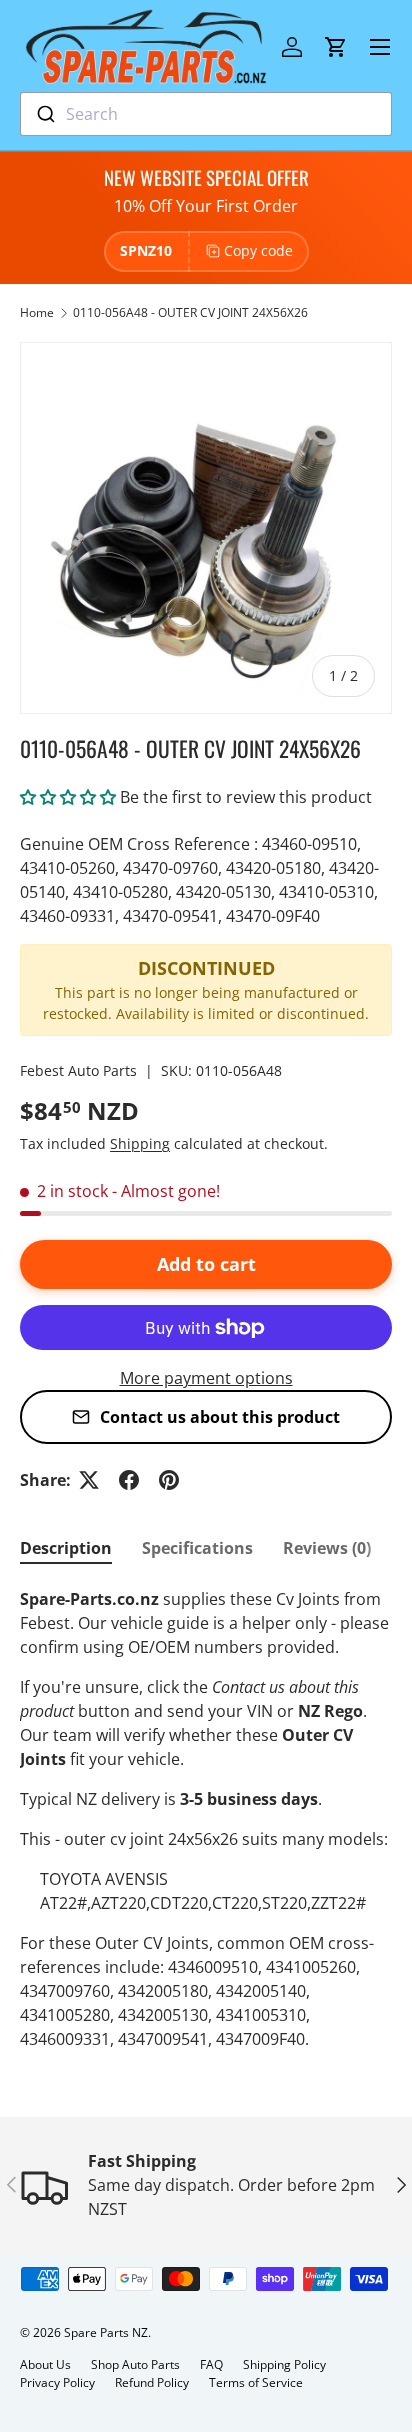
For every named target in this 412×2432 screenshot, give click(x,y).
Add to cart (206, 1264)
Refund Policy (152, 2382)
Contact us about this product (220, 1417)
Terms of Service (256, 2382)
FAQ (211, 2364)
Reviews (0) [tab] (327, 1548)
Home (37, 312)
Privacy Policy (57, 2382)
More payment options (206, 1378)
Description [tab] (66, 1548)
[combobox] (206, 114)
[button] (336, 47)
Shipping (140, 1143)
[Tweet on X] (89, 1480)
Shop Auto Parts (135, 2364)
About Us (45, 2364)
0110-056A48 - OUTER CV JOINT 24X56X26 (190, 312)
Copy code (258, 250)
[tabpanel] (206, 1819)
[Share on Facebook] (129, 1480)
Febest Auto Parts (78, 1070)
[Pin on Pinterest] (169, 1480)
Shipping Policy (284, 2364)
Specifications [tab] (197, 1548)
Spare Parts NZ (106, 2332)
